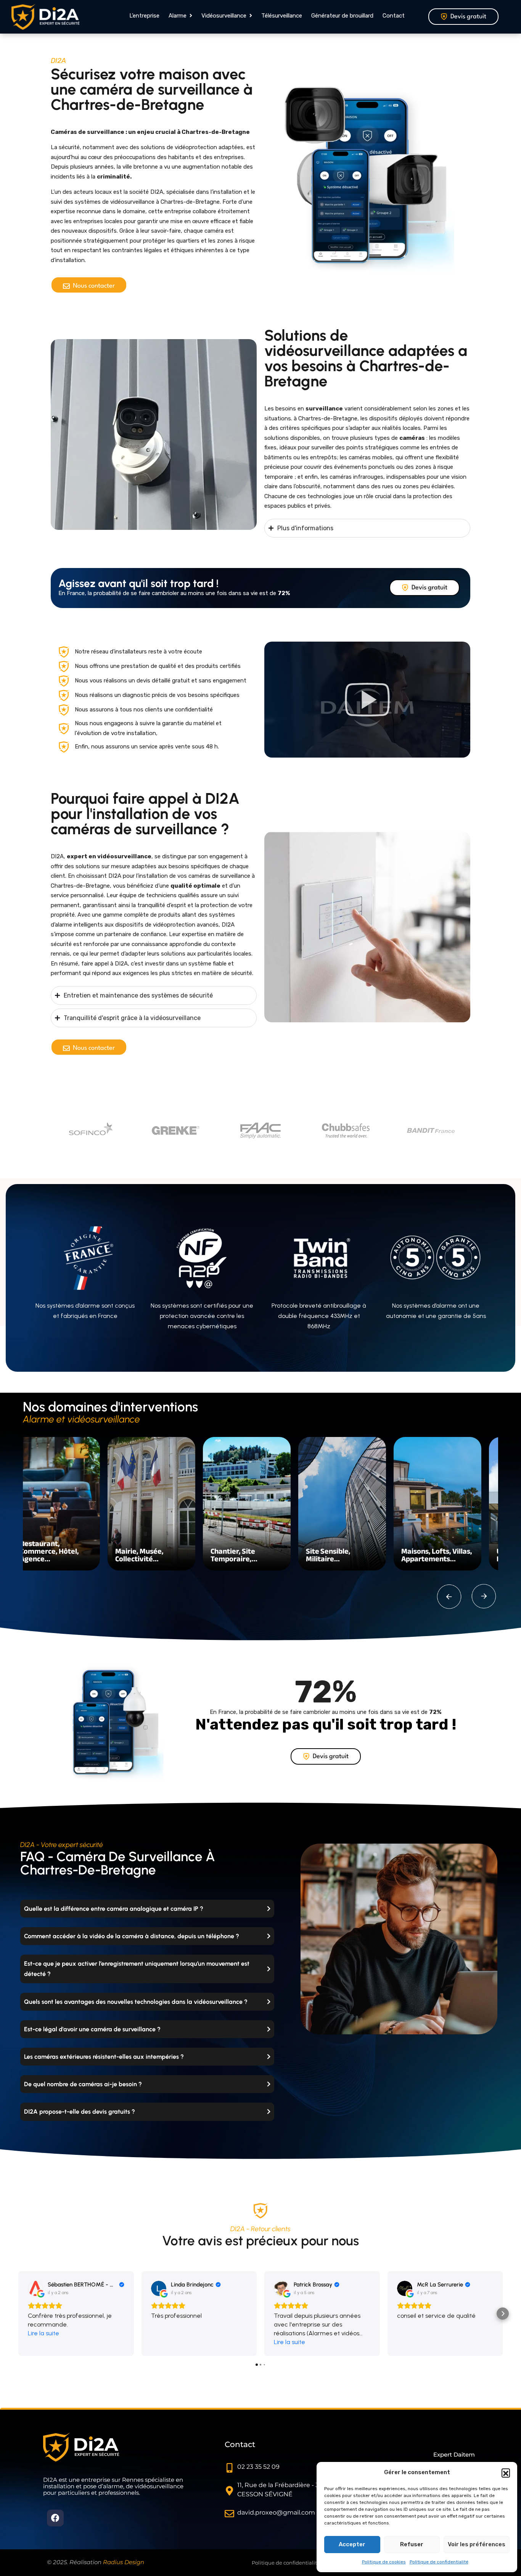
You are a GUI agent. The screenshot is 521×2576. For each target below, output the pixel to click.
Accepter (352, 2544)
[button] (506, 2473)
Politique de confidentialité (439, 2562)
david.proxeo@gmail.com (276, 2512)
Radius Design (124, 2562)
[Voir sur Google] (35, 2288)
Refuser (412, 2544)
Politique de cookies (384, 2562)
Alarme (178, 16)
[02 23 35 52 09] (229, 2468)
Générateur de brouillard (342, 16)
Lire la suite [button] (43, 2333)
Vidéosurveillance (224, 16)
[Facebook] (55, 2518)
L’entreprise (144, 16)
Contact (394, 16)
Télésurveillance (282, 16)
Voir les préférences (477, 2544)
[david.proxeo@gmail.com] (229, 2514)
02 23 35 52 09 (258, 2467)
